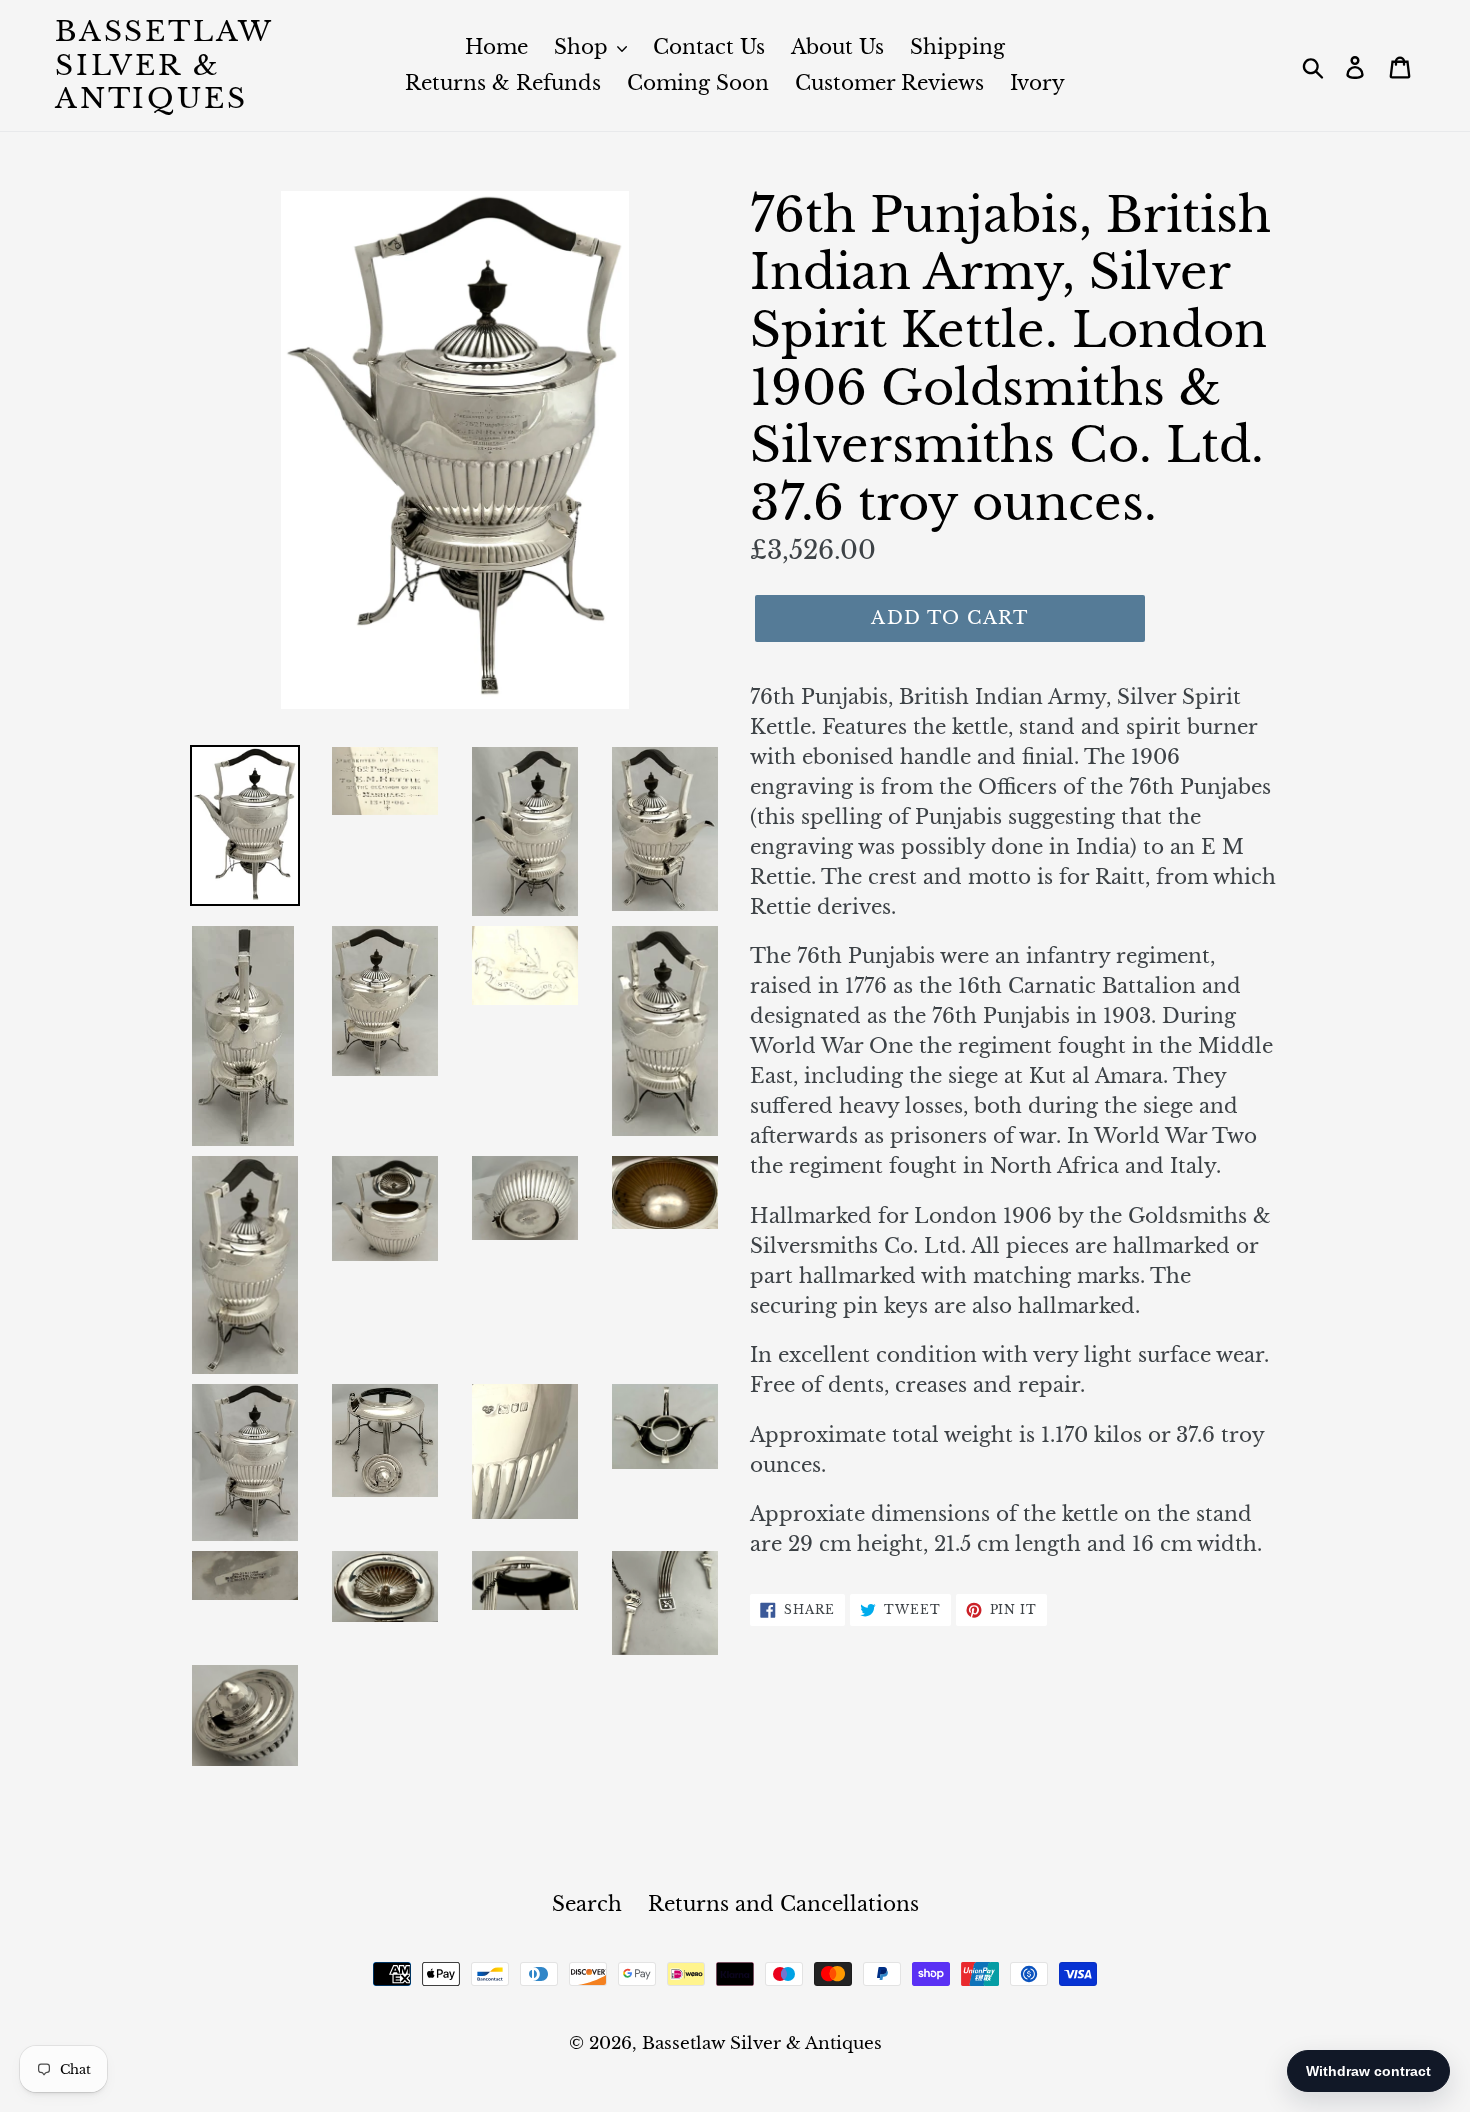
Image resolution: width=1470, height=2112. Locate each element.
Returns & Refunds (503, 83)
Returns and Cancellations (783, 1904)
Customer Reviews (889, 83)
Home (496, 47)
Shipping (957, 47)
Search (587, 1904)
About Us (837, 47)
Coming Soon (698, 83)
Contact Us (709, 47)
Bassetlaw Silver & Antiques (164, 65)
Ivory (1037, 83)
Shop (584, 47)
